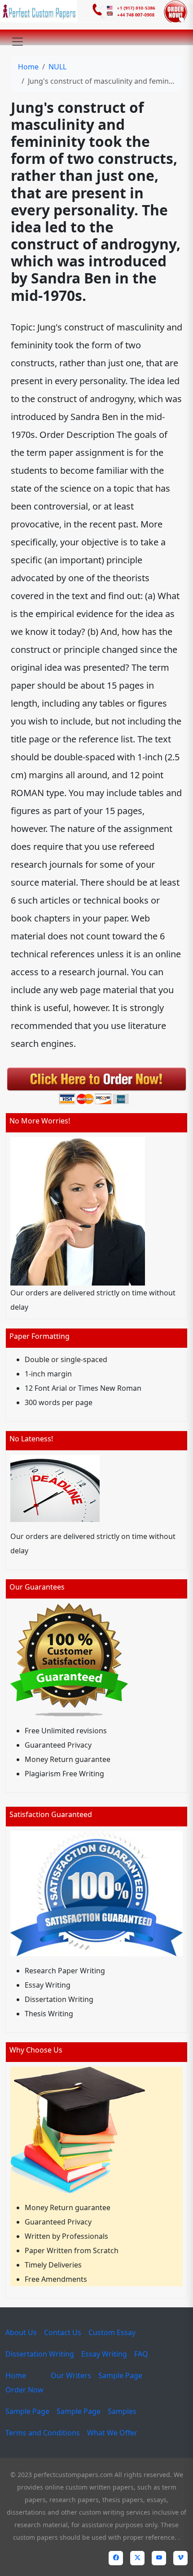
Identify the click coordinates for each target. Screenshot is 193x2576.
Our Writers (71, 2375)
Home (28, 67)
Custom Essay (112, 2332)
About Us (21, 2332)
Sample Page (120, 2375)
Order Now (24, 2390)
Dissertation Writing (40, 2354)
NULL (57, 67)
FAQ (141, 2354)
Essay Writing (104, 2354)
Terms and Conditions (43, 2433)
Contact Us (63, 2332)
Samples (122, 2411)
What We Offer (112, 2433)
